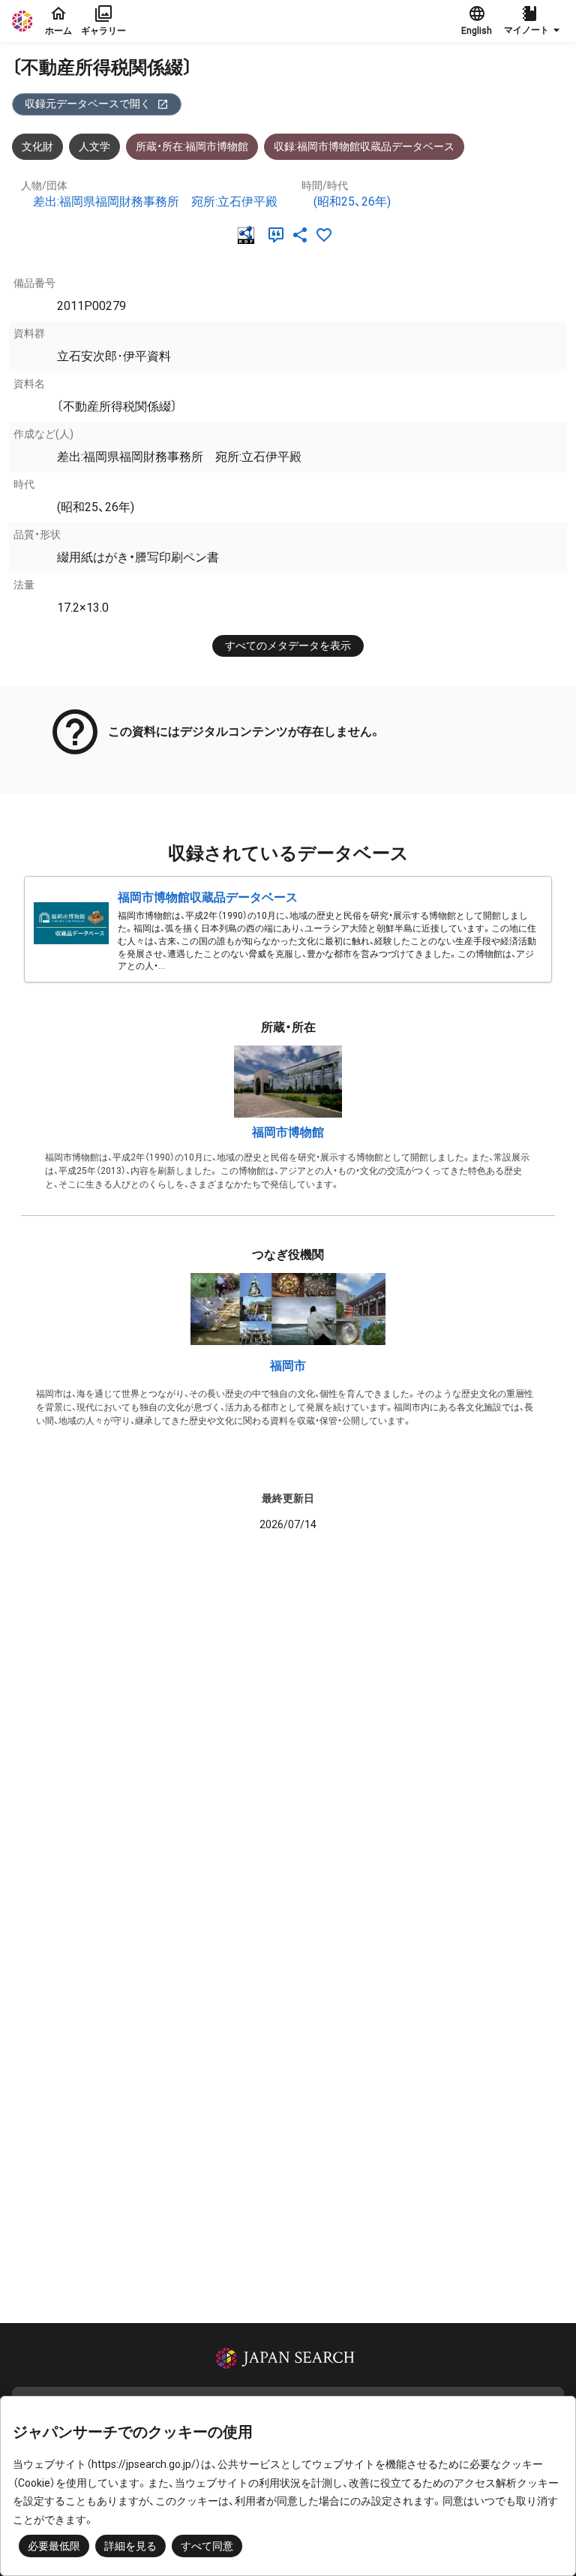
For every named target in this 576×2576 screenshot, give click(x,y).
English (477, 31)
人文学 (94, 146)
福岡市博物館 (288, 1132)
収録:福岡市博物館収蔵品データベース (364, 146)
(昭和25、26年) (352, 202)
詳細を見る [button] (130, 2546)
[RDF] (249, 235)
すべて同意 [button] (207, 2546)
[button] (534, 21)
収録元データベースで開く (88, 104)
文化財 (37, 146)
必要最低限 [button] (54, 2546)
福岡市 (288, 1366)
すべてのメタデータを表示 (288, 646)
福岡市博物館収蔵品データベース (208, 897)
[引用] (279, 235)
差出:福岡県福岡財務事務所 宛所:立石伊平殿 (155, 202)
